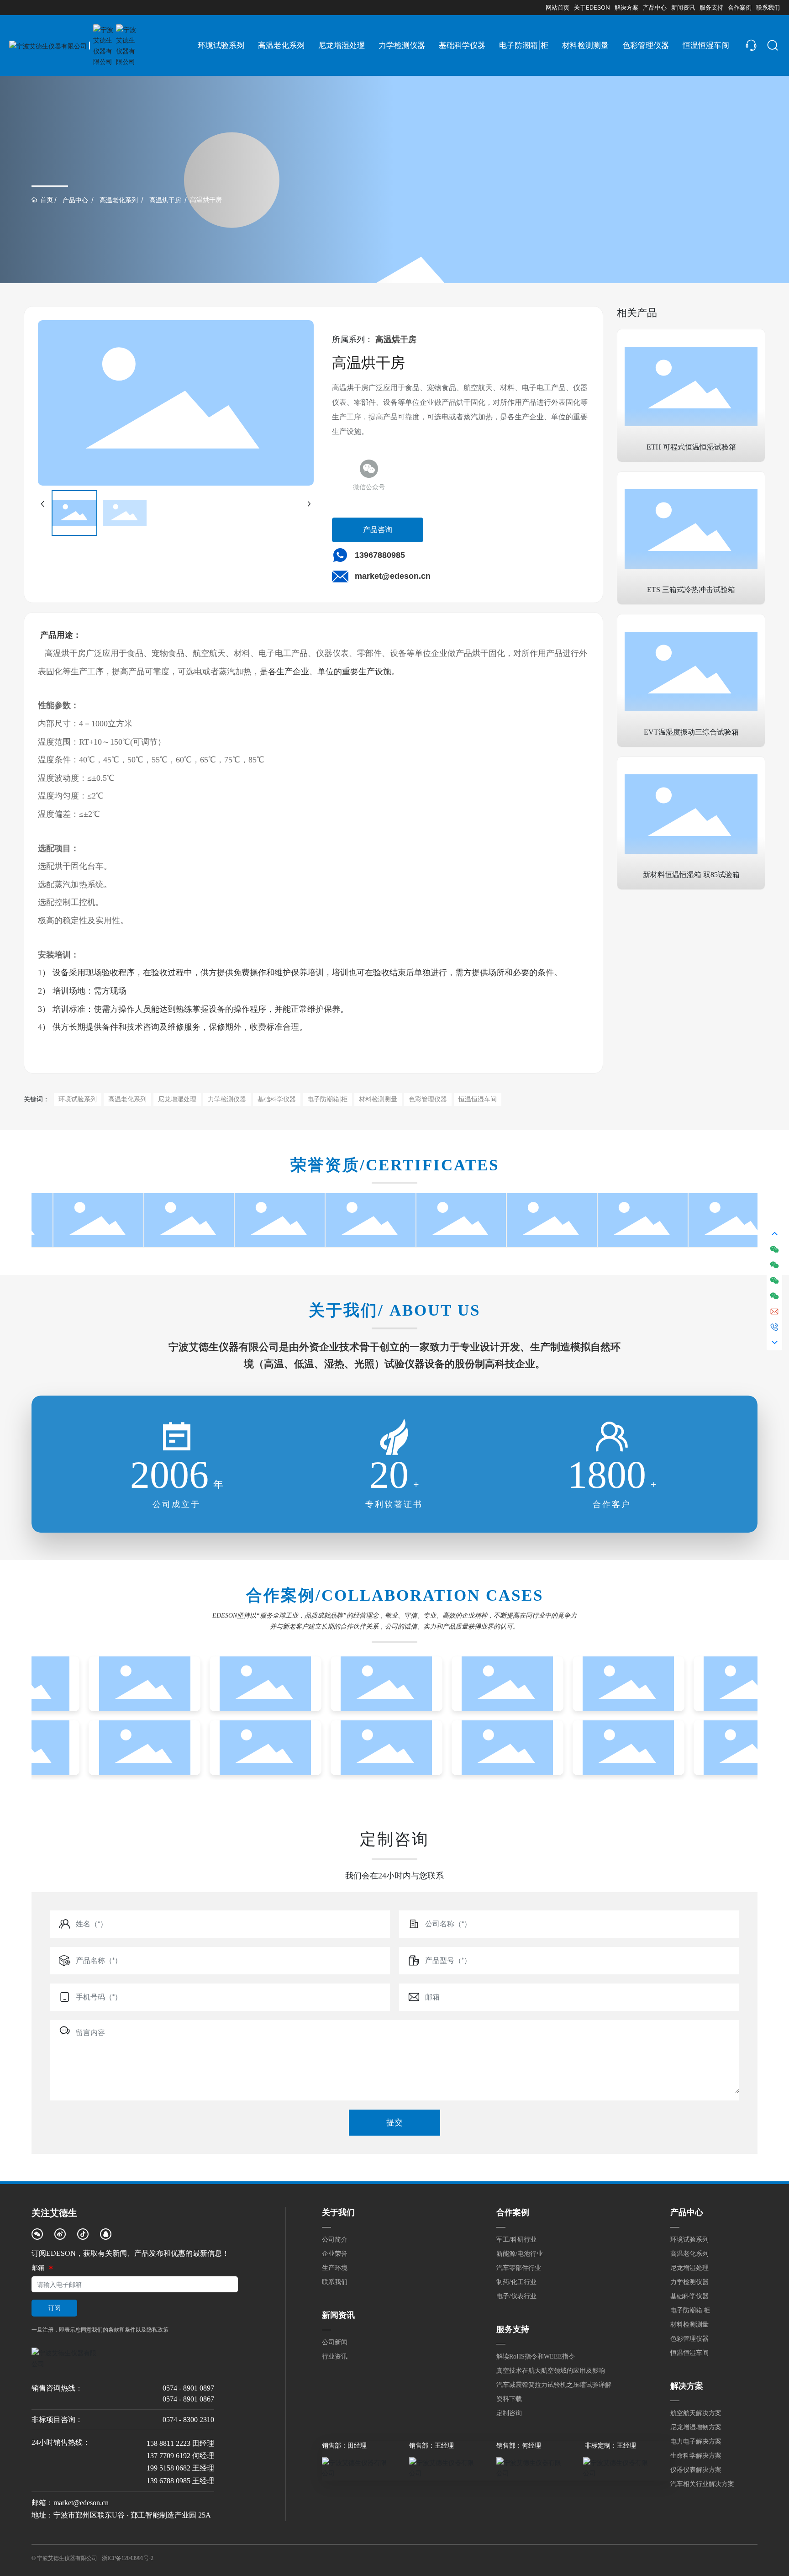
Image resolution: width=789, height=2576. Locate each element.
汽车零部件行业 (519, 2268)
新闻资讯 (338, 2315)
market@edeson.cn (393, 576)
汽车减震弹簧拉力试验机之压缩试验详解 (554, 2385)
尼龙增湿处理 (689, 2268)
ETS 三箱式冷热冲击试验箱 (691, 590)
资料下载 (509, 2399)
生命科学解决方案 (696, 2456)
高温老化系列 (119, 200)
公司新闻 (335, 2342)
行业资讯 (335, 2356)
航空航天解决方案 (696, 2413)
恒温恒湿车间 (689, 2353)
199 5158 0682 (168, 2468)
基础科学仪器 (689, 2296)
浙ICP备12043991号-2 (128, 2558)
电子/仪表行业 (516, 2296)
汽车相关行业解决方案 (702, 2484)
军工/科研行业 (516, 2240)
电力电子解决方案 (696, 2441)
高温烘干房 (165, 200)
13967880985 (380, 555)
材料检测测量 (689, 2325)
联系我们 (335, 2282)
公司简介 (335, 2240)
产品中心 (75, 200)
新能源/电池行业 (520, 2254)
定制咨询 (509, 2413)
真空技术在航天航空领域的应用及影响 (551, 2371)
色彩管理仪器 (689, 2339)
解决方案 (687, 2386)
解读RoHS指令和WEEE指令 (536, 2356)
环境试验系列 (689, 2240)
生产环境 (335, 2268)
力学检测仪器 (689, 2282)
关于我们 (338, 2212)
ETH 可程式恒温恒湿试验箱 (691, 447)
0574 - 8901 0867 (188, 2399)
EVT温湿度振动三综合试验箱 (691, 732)
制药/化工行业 (516, 2282)
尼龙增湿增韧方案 (696, 2427)
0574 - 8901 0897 (188, 2388)
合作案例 (513, 2212)
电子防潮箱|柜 (690, 2310)
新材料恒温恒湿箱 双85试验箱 (691, 875)
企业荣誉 (335, 2254)
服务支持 (513, 2329)
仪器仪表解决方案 (696, 2470)
